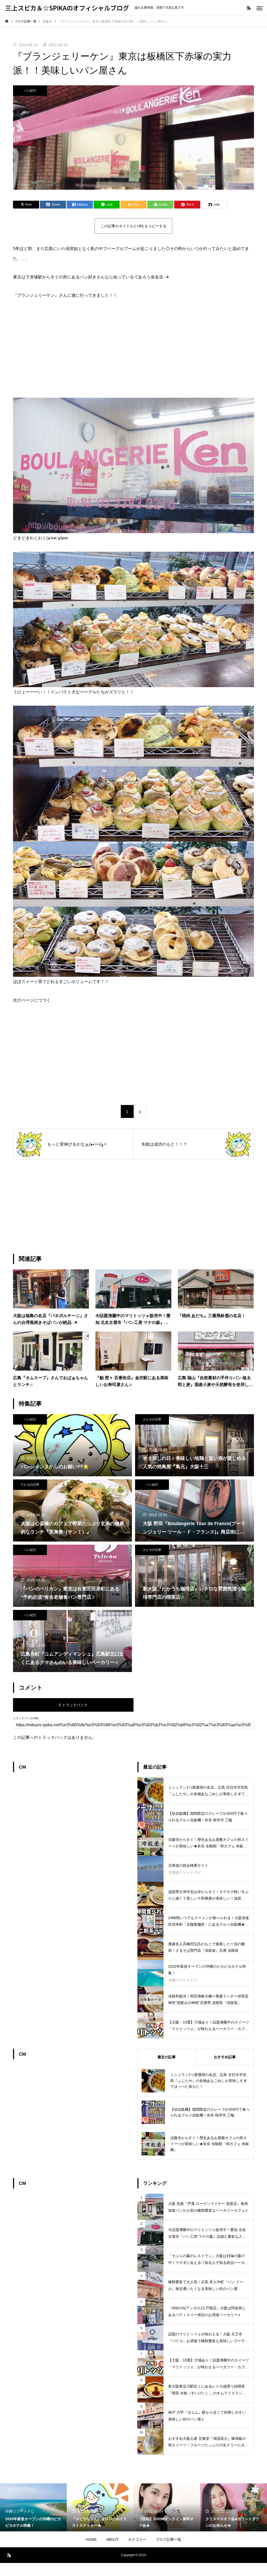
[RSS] (249, 8)
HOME (91, 2539)
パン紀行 (30, 91)
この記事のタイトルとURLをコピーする (133, 226)
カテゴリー (137, 2539)
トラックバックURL (26, 1718)
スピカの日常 (152, 1419)
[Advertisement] (133, 349)
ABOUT (112, 2539)
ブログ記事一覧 (168, 2539)
